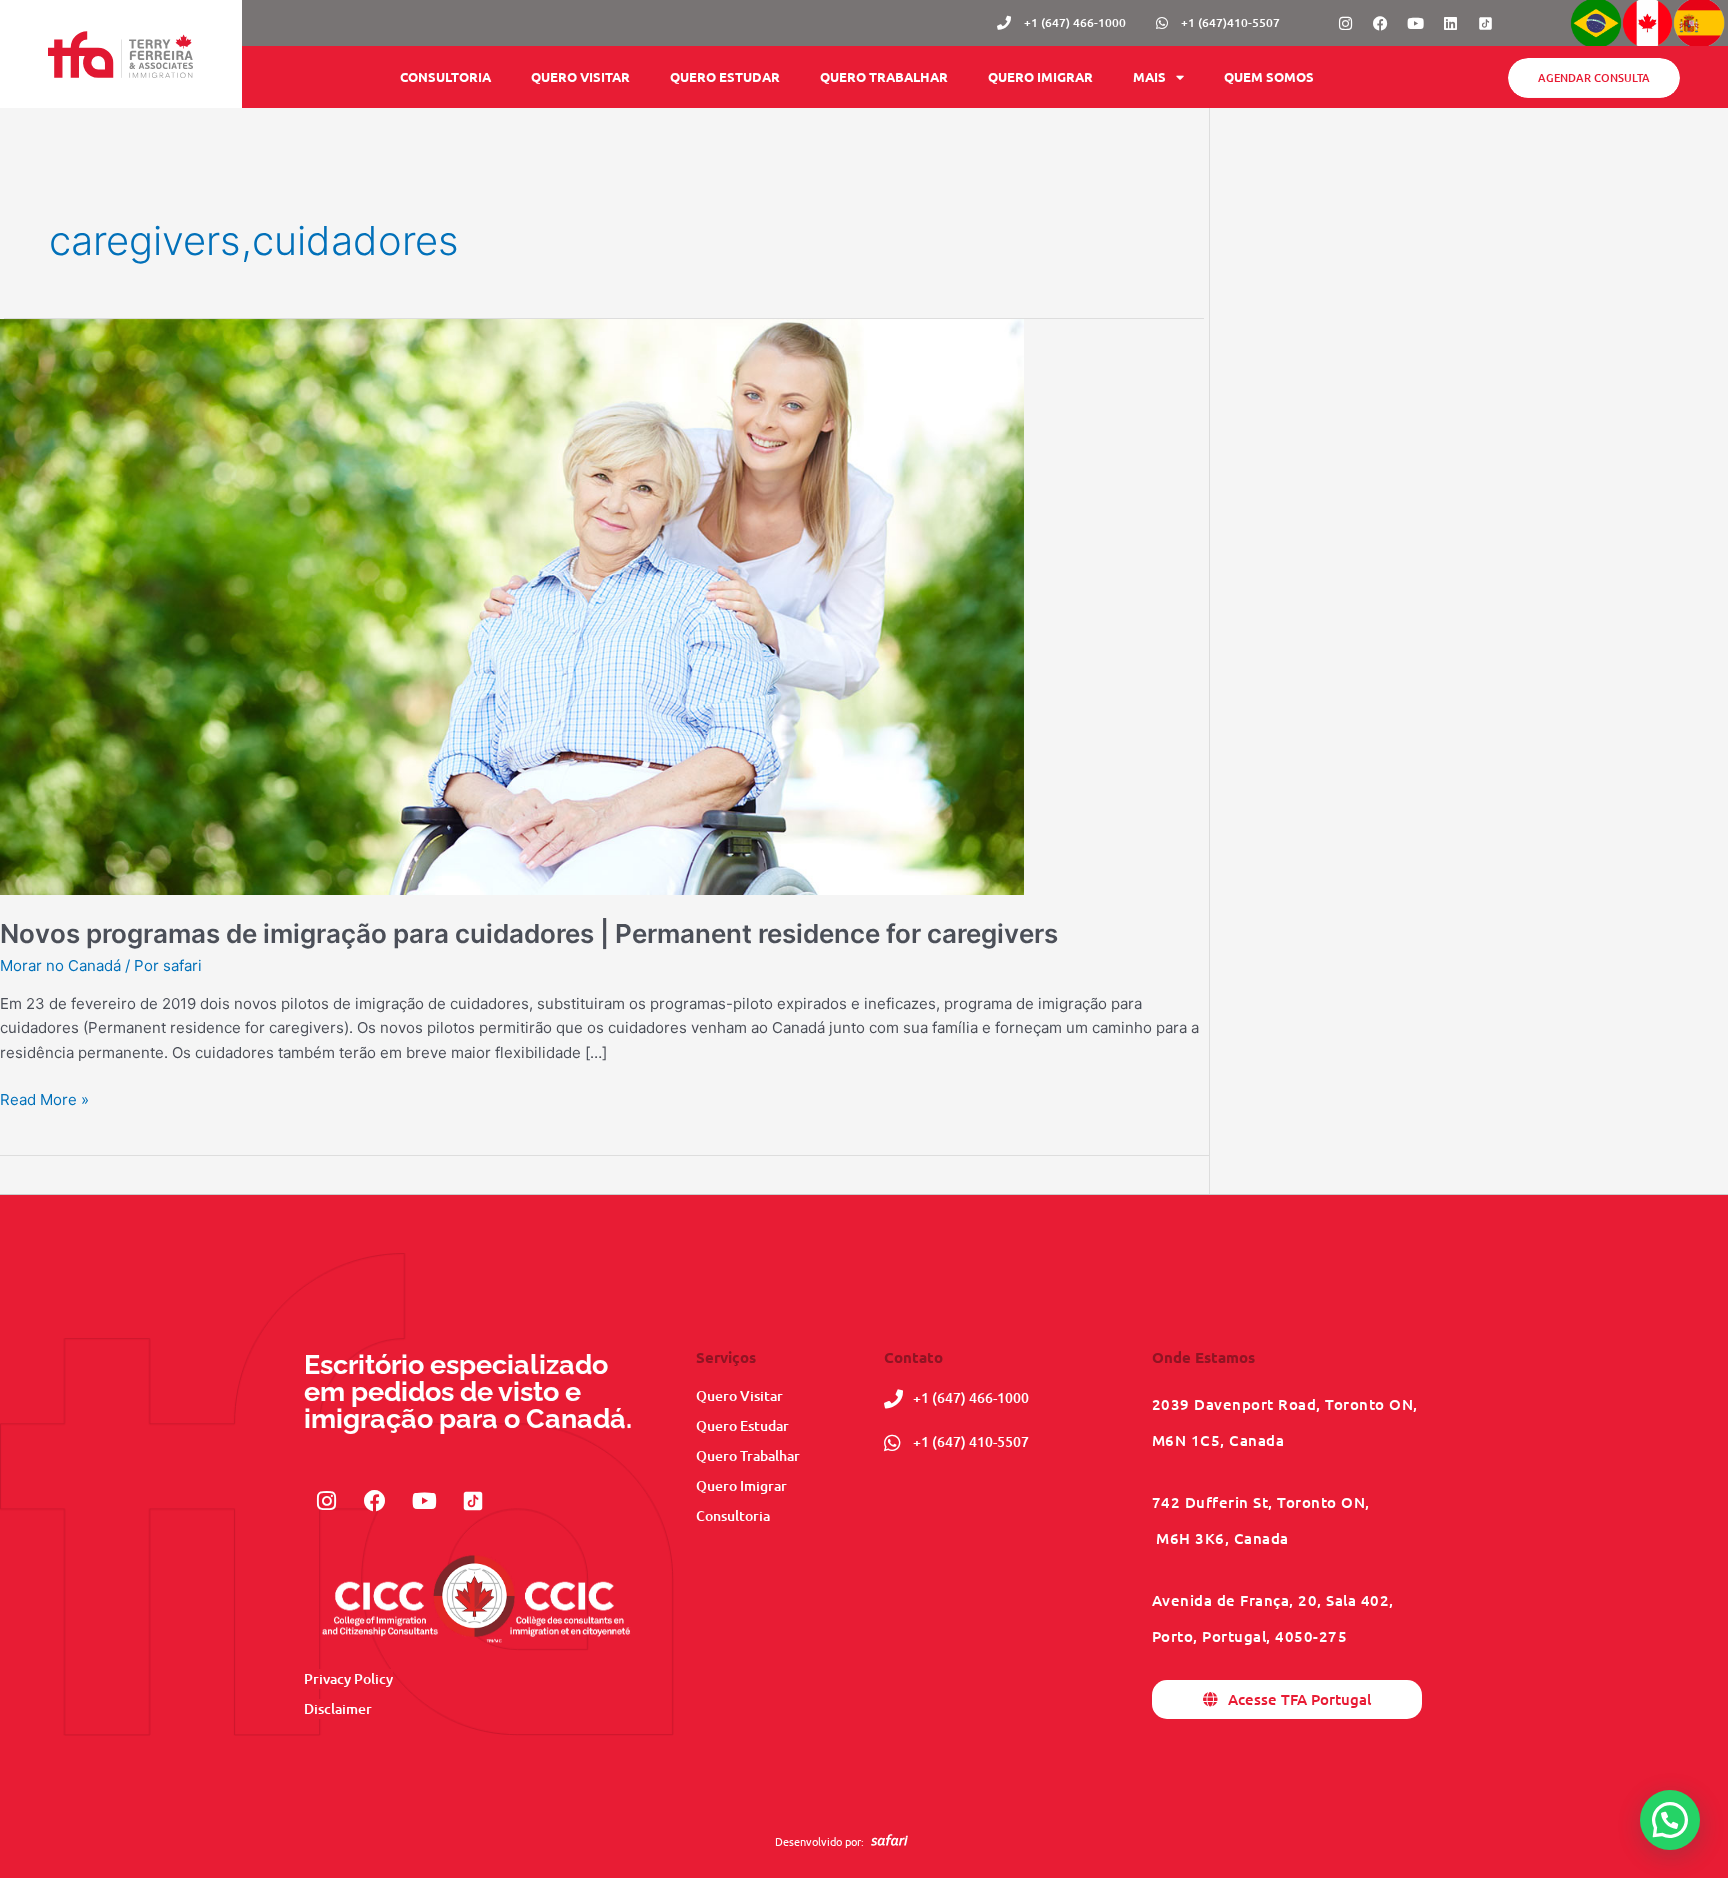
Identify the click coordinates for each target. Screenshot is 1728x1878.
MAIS (1149, 76)
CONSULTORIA (445, 76)
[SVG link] (889, 1840)
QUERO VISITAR (580, 76)
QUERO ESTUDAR (725, 76)
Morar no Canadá (60, 965)
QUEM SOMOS (1269, 76)
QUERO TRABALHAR (884, 76)
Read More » (44, 1098)
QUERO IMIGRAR (1040, 76)
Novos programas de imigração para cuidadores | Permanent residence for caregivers (529, 933)
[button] (1670, 1820)
